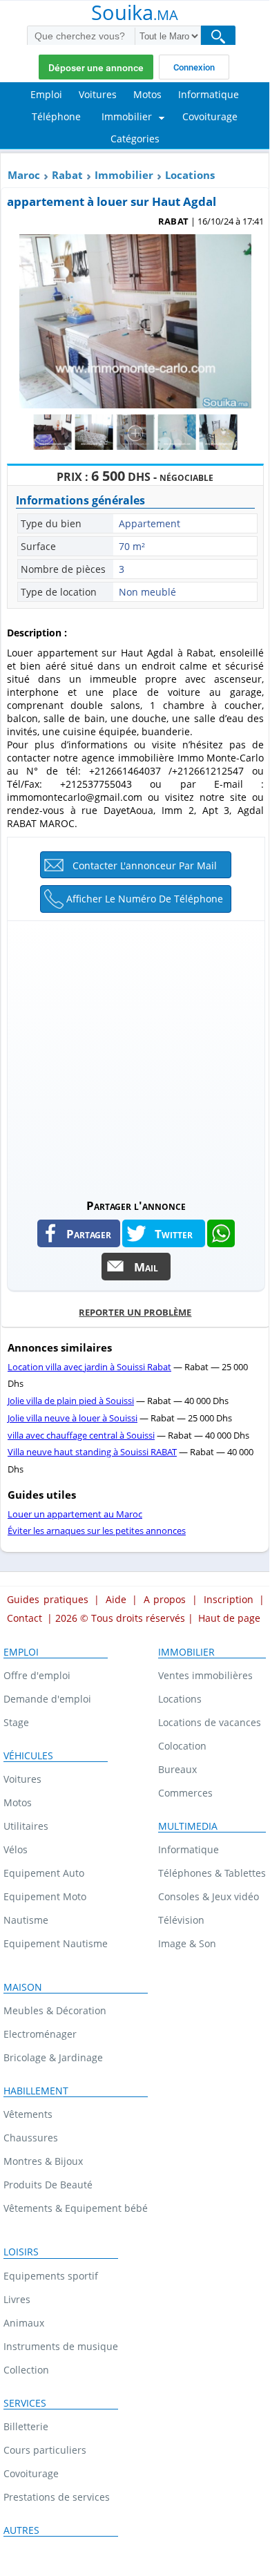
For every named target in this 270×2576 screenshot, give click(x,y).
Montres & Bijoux (43, 2161)
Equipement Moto (45, 1896)
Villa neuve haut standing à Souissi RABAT (92, 1452)
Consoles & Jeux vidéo (209, 1896)
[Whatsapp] (221, 1233)
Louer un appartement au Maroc (75, 1514)
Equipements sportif (51, 2276)
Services (25, 2403)
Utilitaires (26, 1826)
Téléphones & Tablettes (212, 1873)
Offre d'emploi (37, 1675)
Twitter (174, 1233)
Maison (23, 1987)
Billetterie (26, 2426)
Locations (190, 175)
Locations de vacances (210, 1722)
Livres (17, 2299)
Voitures (22, 1779)
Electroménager (40, 2034)
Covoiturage (31, 2473)
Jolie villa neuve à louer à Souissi (73, 1418)
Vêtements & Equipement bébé (76, 2208)
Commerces (185, 1793)
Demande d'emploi (47, 1699)
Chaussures (31, 2138)
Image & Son (187, 1943)
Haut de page (229, 1618)
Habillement (36, 2091)
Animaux (24, 2323)
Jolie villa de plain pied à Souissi (71, 1401)
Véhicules (28, 1756)
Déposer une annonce (96, 68)
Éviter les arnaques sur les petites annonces (97, 1531)
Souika (135, 14)
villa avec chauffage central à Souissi (81, 1435)
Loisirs (21, 2252)
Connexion (194, 67)
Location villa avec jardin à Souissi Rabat (89, 1367)
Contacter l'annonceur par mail (145, 865)
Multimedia (188, 1826)
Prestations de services (57, 2497)
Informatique (189, 1849)
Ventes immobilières (205, 1675)
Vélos (16, 1849)
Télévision (181, 1920)
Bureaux (177, 1769)
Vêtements (28, 2114)
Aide (116, 1599)
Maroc (24, 175)
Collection (26, 2370)
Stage (16, 1722)
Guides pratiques (48, 1599)
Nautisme (26, 1920)
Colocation (182, 1746)
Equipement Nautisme (56, 1943)
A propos (165, 1599)
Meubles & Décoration (55, 2010)
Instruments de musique (61, 2346)
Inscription (229, 1599)
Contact (25, 1618)
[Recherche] (218, 36)
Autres (21, 2530)
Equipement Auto (44, 1873)
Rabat (67, 175)
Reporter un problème (135, 1312)
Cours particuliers (45, 2450)
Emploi (21, 1652)
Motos (18, 1802)
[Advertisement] (135, 1056)
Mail (146, 1267)
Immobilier (124, 175)
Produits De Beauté (48, 2185)
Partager (89, 1233)
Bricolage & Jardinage (53, 2057)
